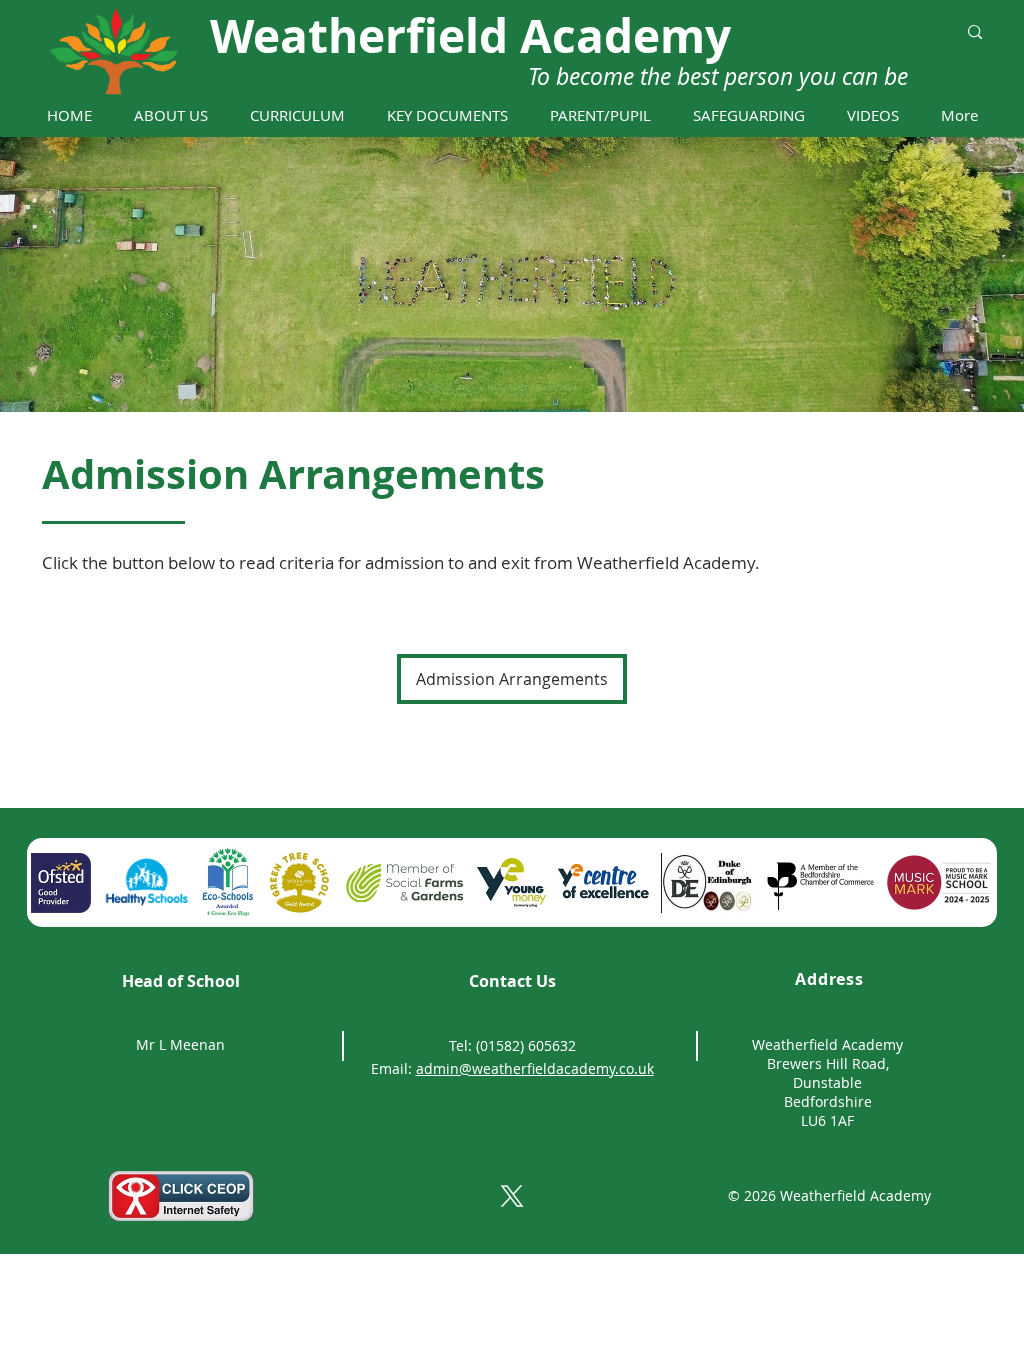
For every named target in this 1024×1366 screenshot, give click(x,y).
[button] (171, 115)
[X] (512, 1196)
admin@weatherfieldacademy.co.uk (535, 1068)
